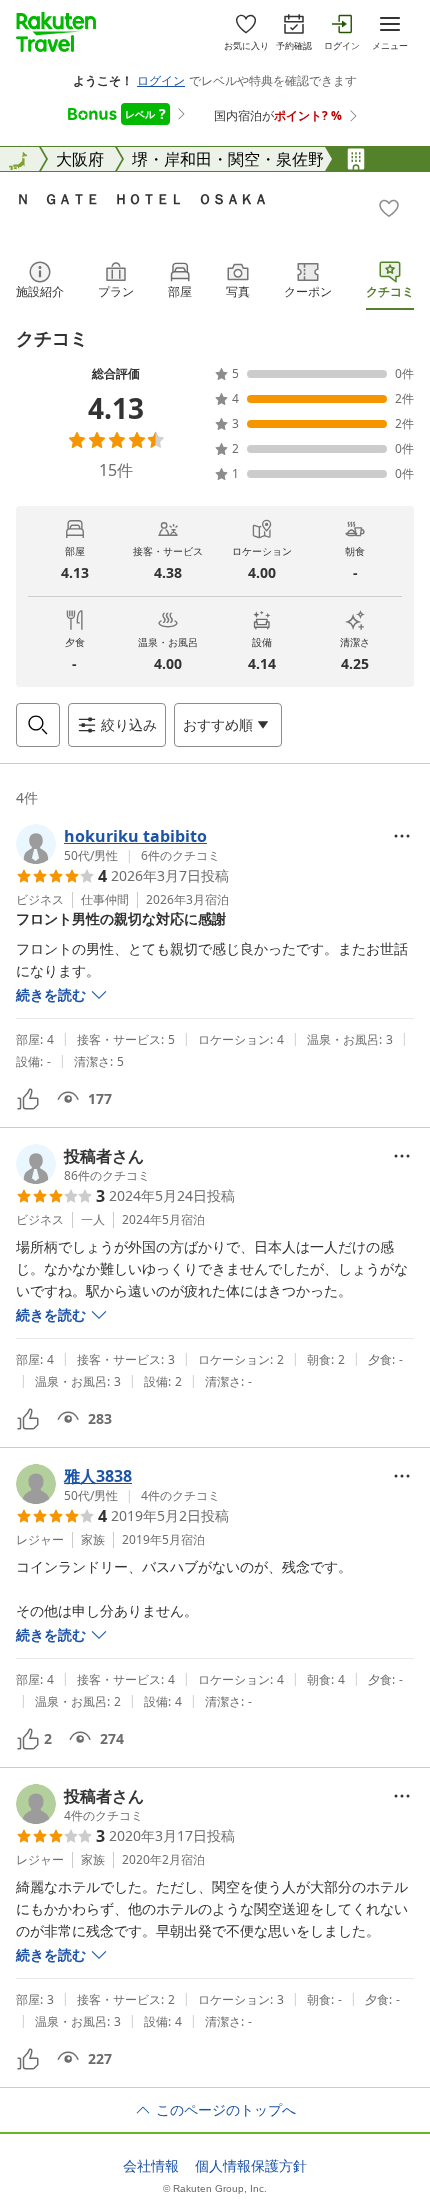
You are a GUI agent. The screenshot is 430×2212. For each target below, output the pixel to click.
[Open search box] (38, 725)
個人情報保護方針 (251, 2166)
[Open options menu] (402, 836)
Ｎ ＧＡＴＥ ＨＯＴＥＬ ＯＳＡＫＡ (142, 198)
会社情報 (151, 2166)
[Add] (389, 208)
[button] (118, 844)
